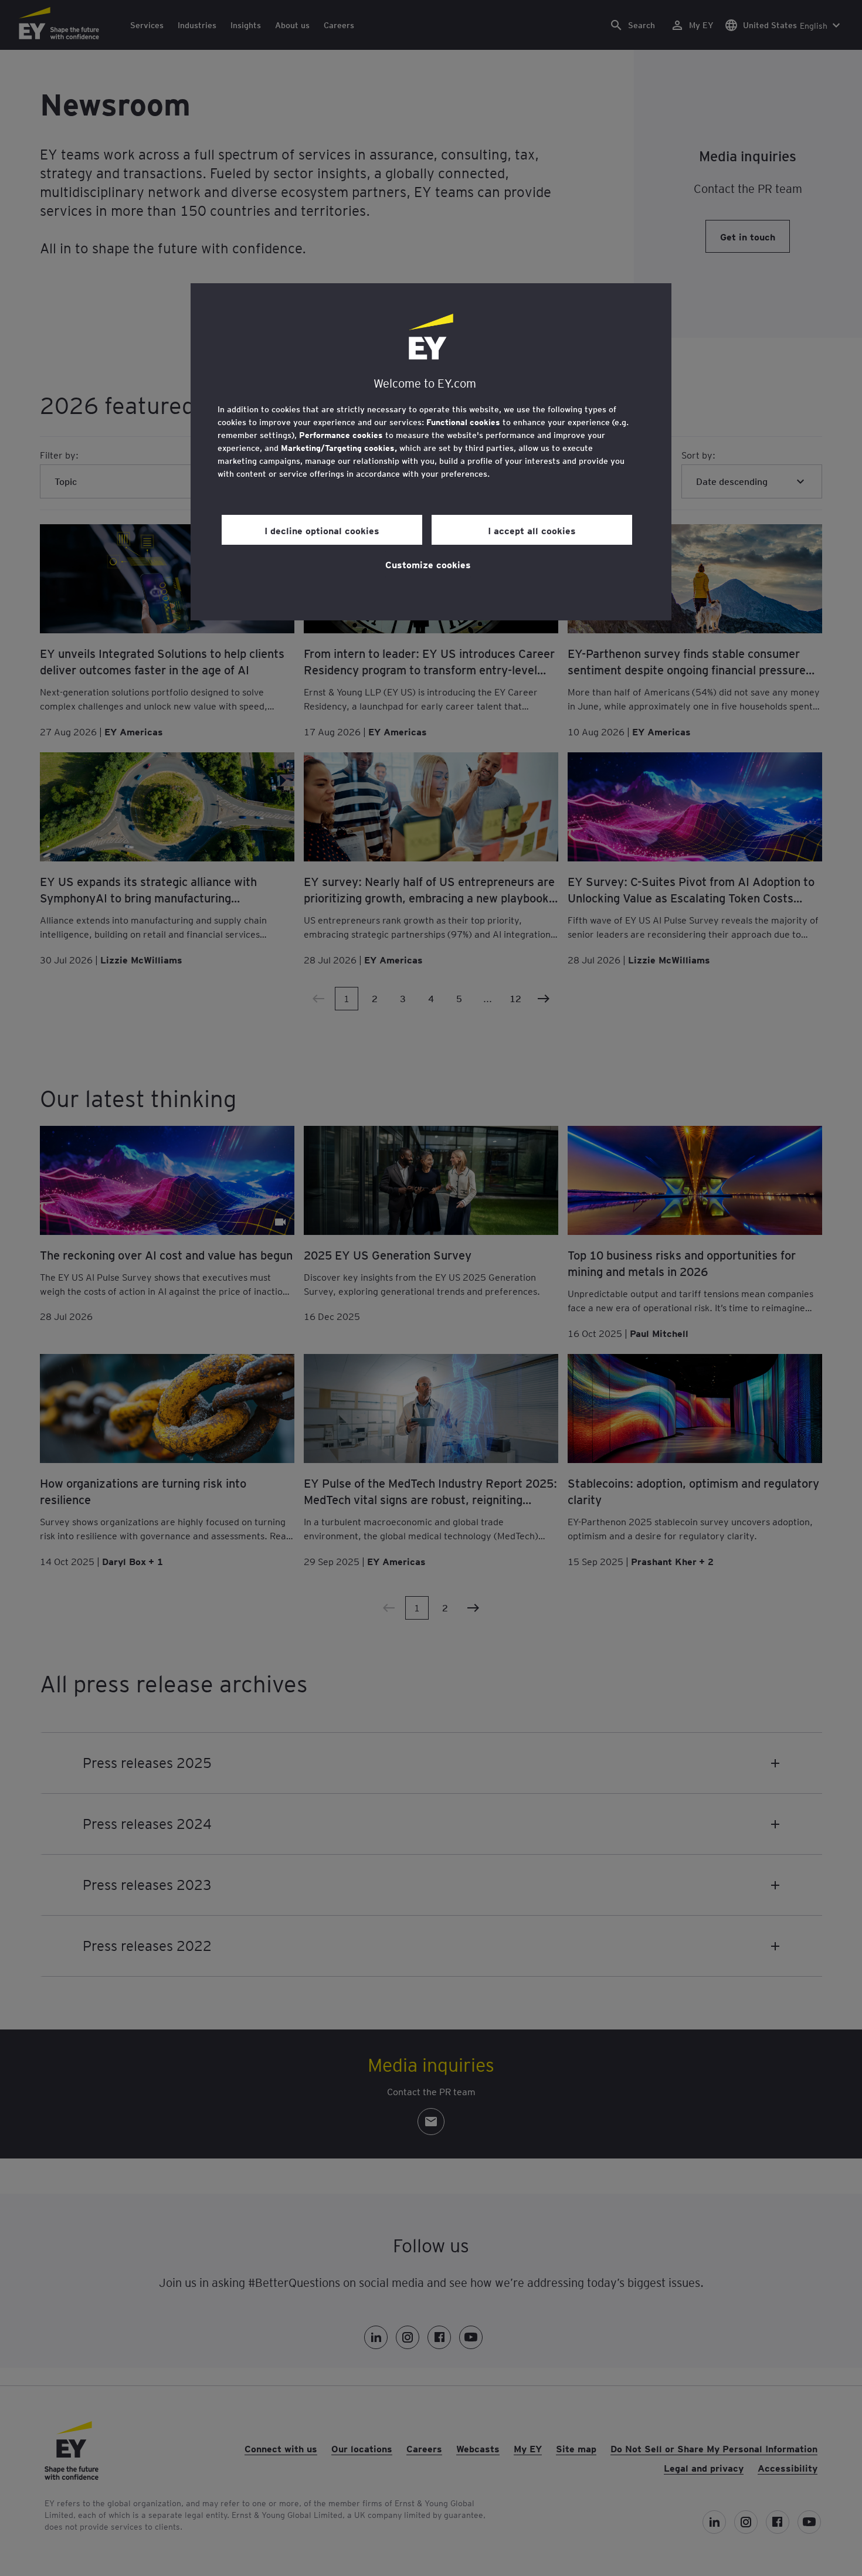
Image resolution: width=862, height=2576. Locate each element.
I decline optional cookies (322, 530)
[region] (431, 452)
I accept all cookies (532, 530)
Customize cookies (428, 564)
